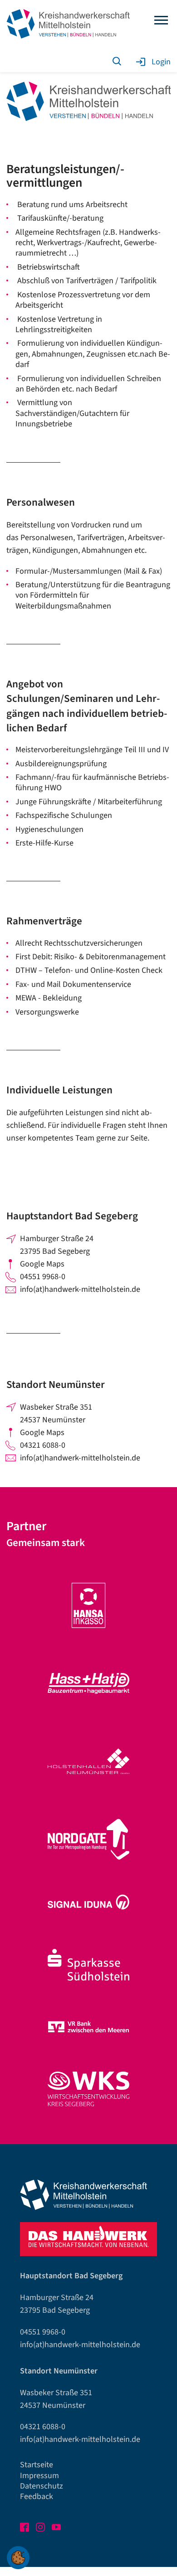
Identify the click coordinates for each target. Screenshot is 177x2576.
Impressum (39, 2476)
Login (161, 62)
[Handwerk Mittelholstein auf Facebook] (25, 2529)
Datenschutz (42, 2486)
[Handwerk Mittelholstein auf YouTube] (57, 2529)
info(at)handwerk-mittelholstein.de (80, 1289)
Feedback (37, 2496)
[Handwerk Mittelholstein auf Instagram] (41, 2529)
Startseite (37, 2465)
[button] (18, 2558)
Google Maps (42, 1264)
